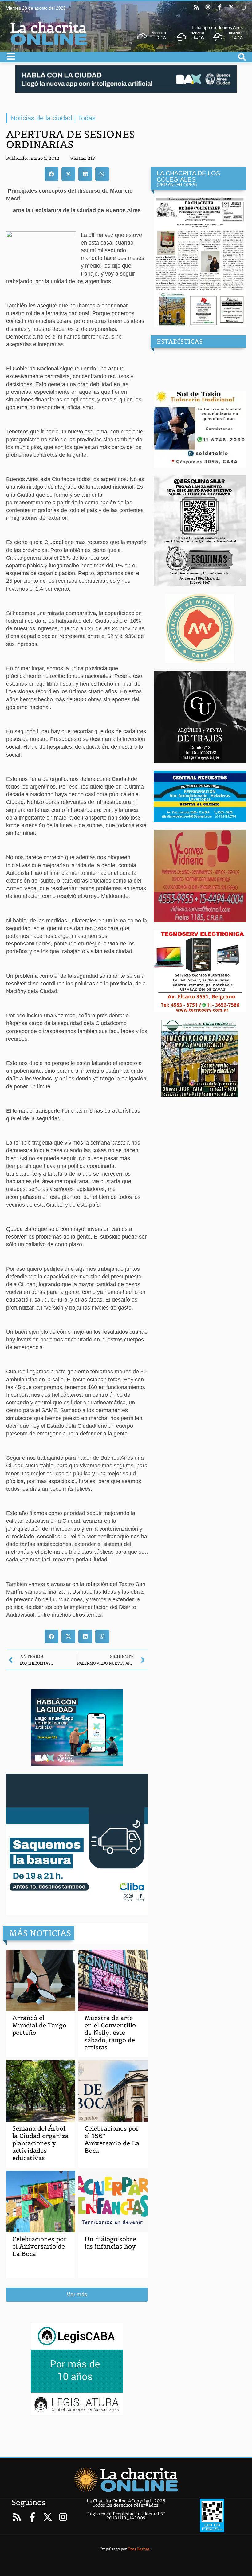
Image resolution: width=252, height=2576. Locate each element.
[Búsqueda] (242, 57)
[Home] (126, 2480)
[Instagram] (243, 7)
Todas (87, 118)
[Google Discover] (208, 7)
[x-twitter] (231, 7)
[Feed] (196, 7)
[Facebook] (220, 7)
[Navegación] (11, 56)
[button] (51, 174)
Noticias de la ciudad (41, 118)
